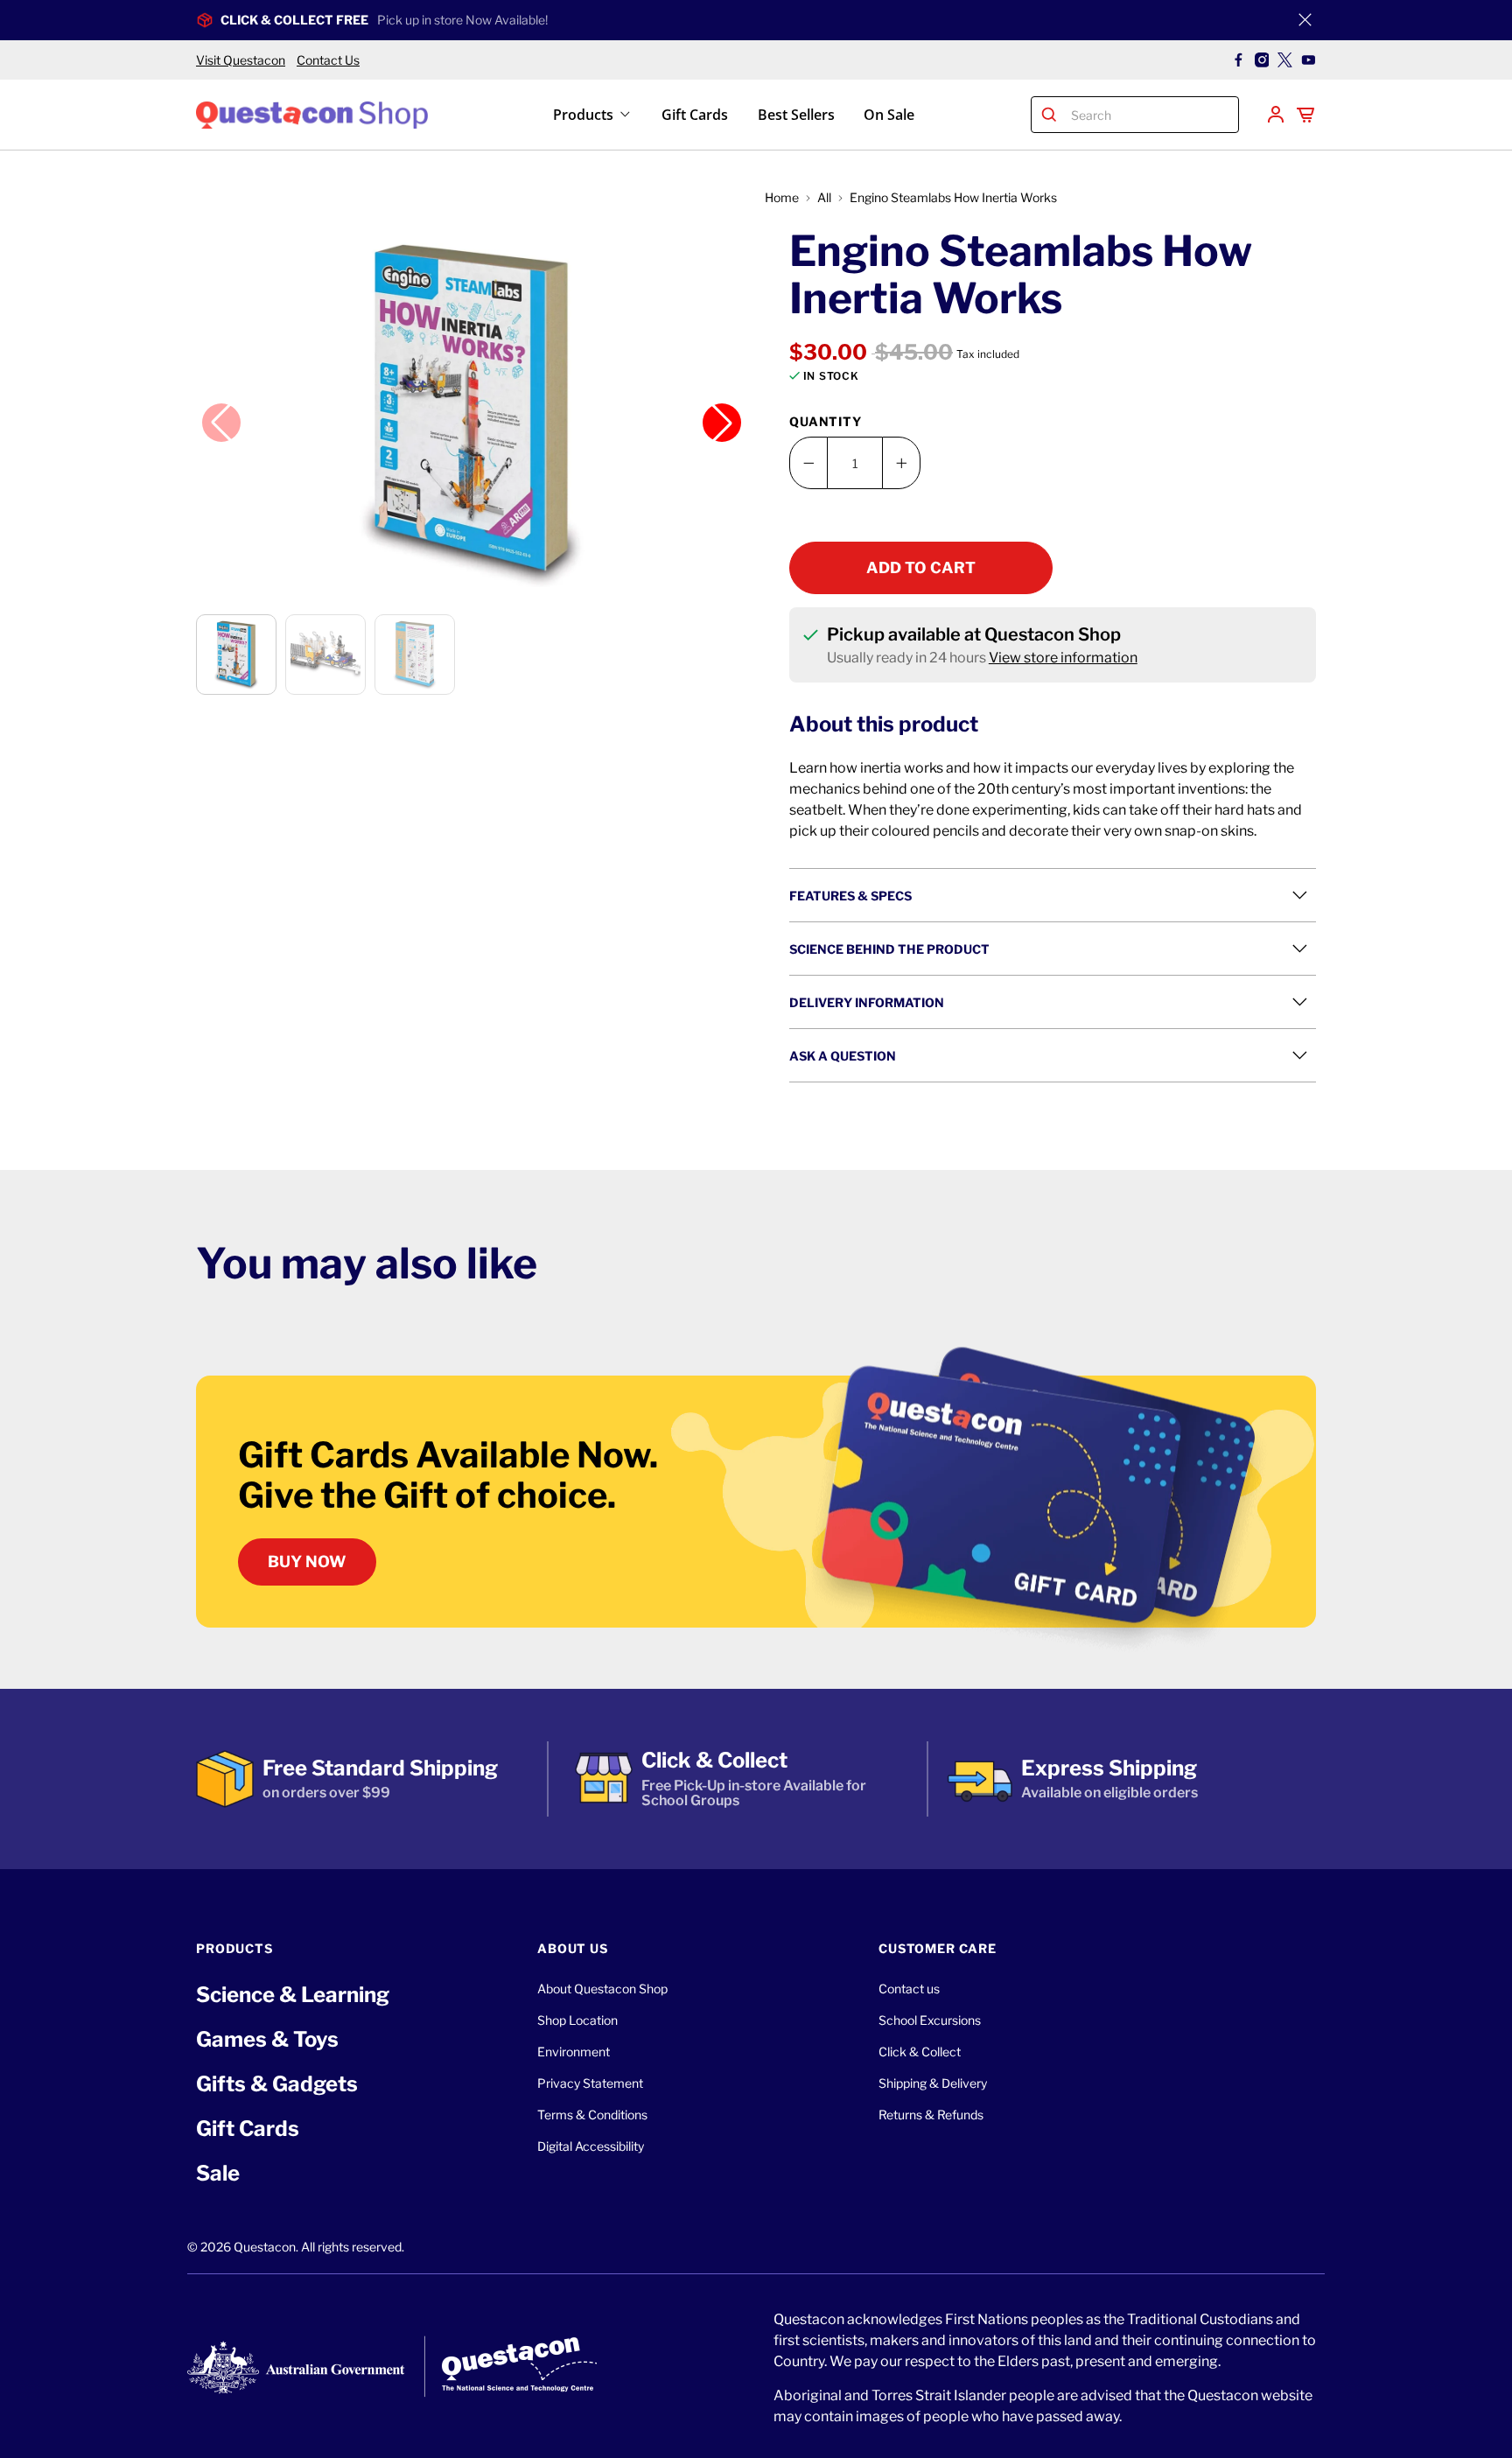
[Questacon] (312, 114)
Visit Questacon (241, 60)
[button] (472, 412)
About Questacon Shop (602, 1989)
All (824, 198)
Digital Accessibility (591, 2146)
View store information (1063, 658)
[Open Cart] (1305, 115)
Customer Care (938, 1948)
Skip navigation (756, 50)
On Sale (889, 115)
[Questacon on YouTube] (1309, 60)
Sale (218, 2173)
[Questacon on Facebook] (1239, 60)
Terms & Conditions (592, 2115)
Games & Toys (267, 2039)
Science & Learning (293, 1995)
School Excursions (930, 2020)
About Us (573, 1948)
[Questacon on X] (1285, 60)
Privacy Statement (590, 2083)
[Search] (1050, 115)
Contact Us (328, 60)
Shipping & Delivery (933, 2083)
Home (782, 198)
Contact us (909, 1989)
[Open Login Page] (1276, 115)
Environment (574, 2052)
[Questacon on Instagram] (1262, 60)
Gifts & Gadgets (277, 2084)
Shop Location (577, 2020)
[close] (1305, 20)
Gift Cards (695, 115)
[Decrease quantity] (808, 463)
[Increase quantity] (901, 463)
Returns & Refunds (931, 2115)
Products (583, 115)
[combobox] (1151, 115)
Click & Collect (920, 2052)
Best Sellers (796, 115)
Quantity (826, 421)
